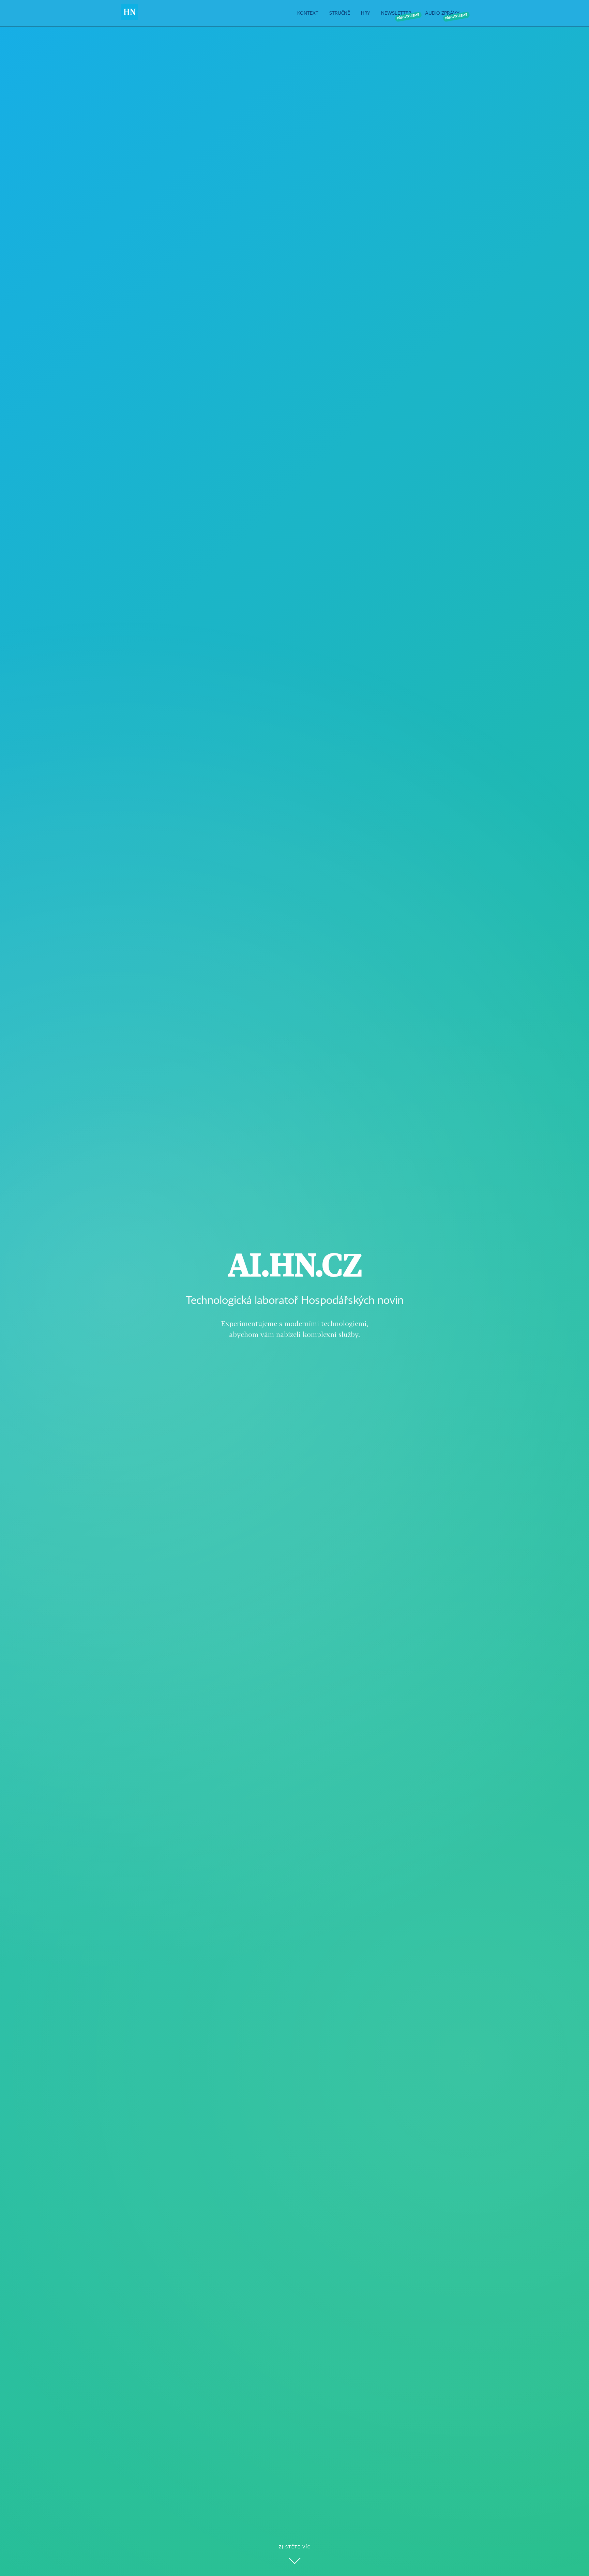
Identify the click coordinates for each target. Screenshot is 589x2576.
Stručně (340, 13)
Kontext (308, 13)
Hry (366, 13)
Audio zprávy (442, 13)
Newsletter (396, 13)
